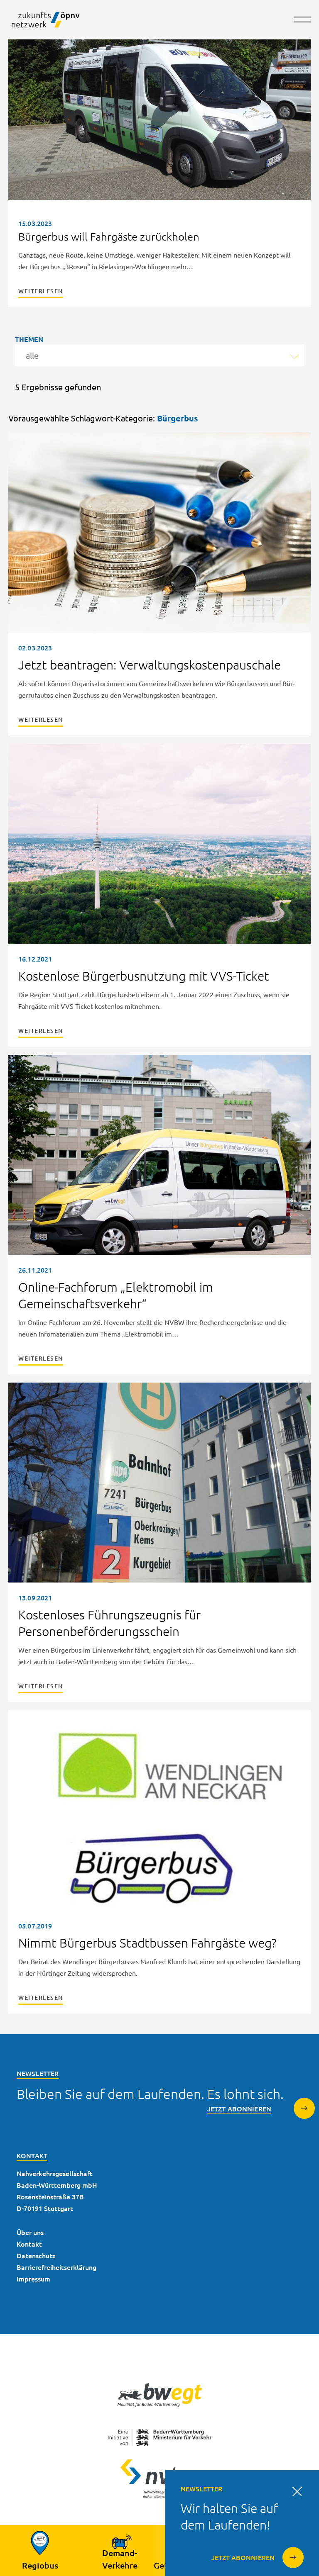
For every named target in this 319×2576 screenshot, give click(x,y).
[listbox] (159, 355)
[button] (302, 25)
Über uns (30, 2232)
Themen (29, 339)
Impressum (33, 2279)
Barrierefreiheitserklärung (56, 2267)
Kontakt (29, 2244)
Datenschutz (36, 2255)
